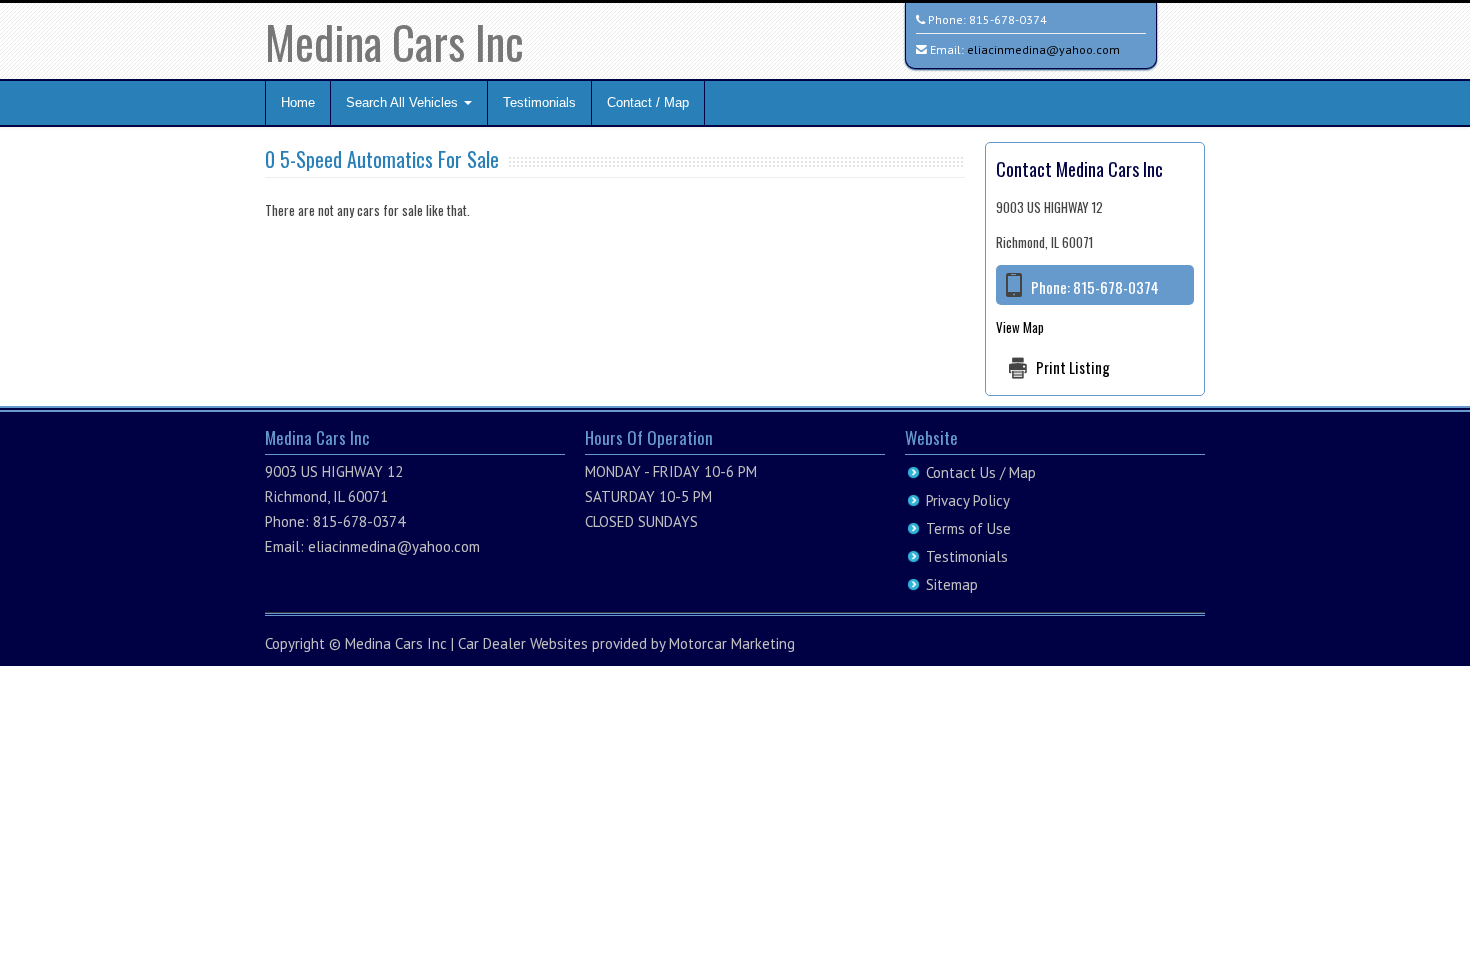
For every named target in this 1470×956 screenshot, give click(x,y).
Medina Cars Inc (394, 41)
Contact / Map (648, 102)
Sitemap (952, 584)
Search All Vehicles (404, 102)
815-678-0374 (1008, 19)
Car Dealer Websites (523, 643)
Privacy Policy (968, 500)
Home (298, 102)
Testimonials (539, 102)
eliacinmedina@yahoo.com (1043, 49)
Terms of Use (968, 528)
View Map (1020, 327)
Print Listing (1073, 367)
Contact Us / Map (981, 472)
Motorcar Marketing (732, 643)
